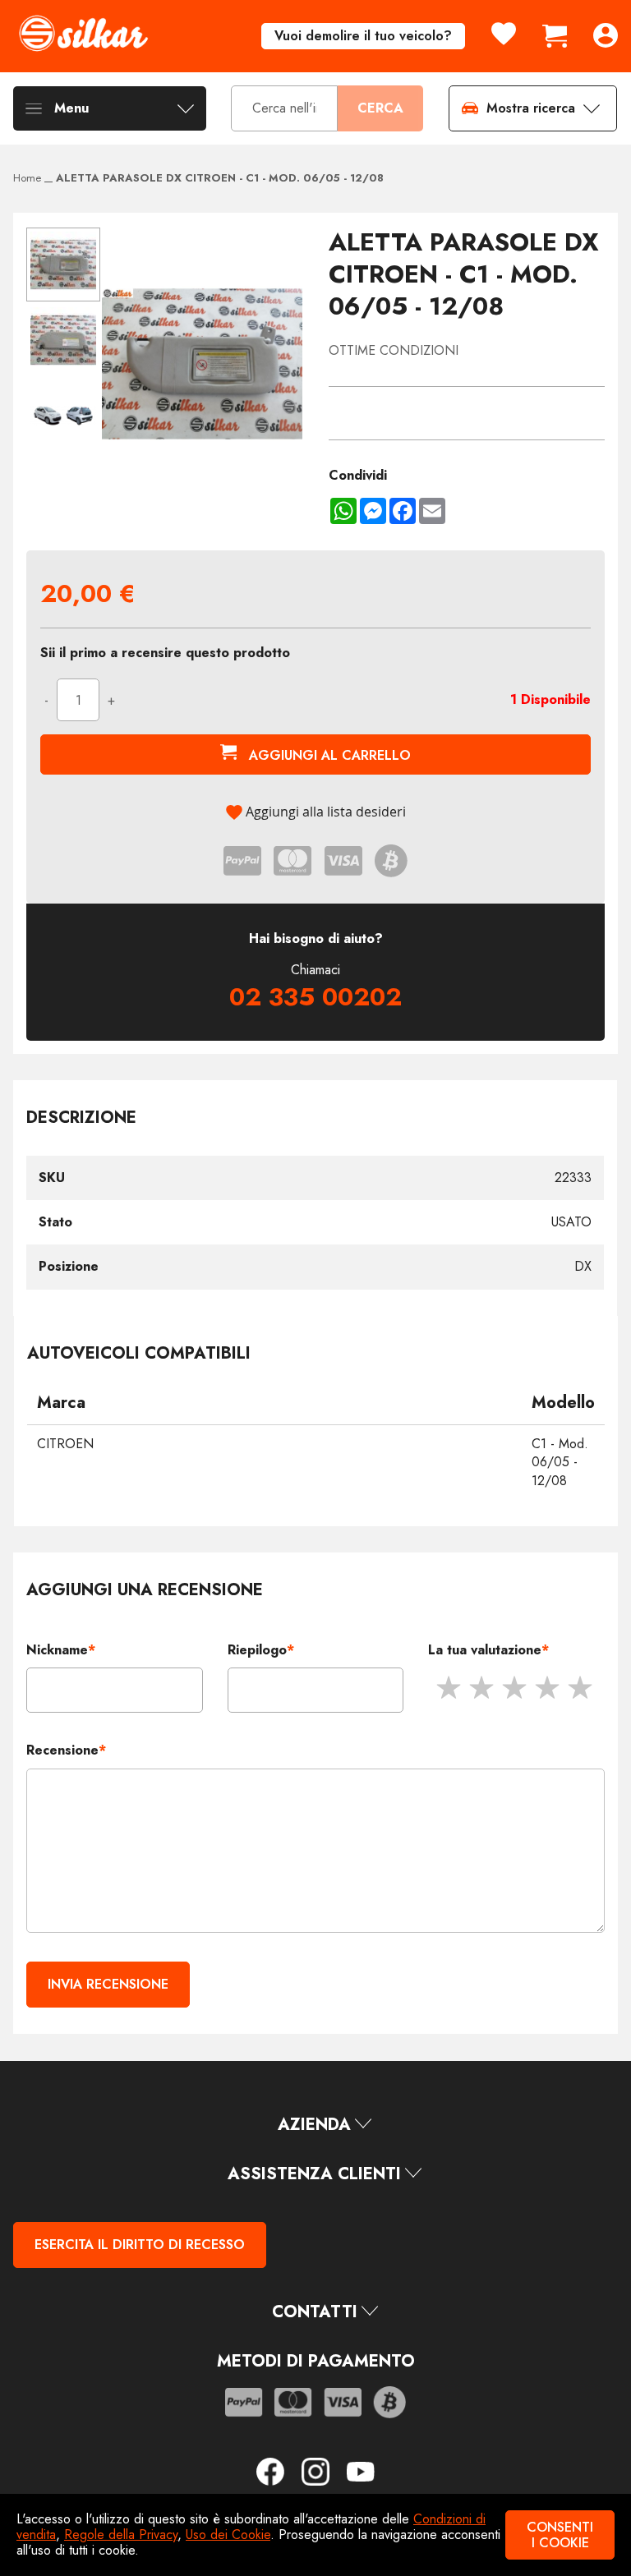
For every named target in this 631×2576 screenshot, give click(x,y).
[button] (64, 339)
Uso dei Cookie (228, 2535)
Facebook (277, 2472)
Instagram (322, 2472)
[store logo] (83, 33)
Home (27, 178)
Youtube (361, 2472)
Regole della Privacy (121, 2535)
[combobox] (285, 109)
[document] (315, 2535)
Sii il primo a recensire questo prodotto (165, 653)
